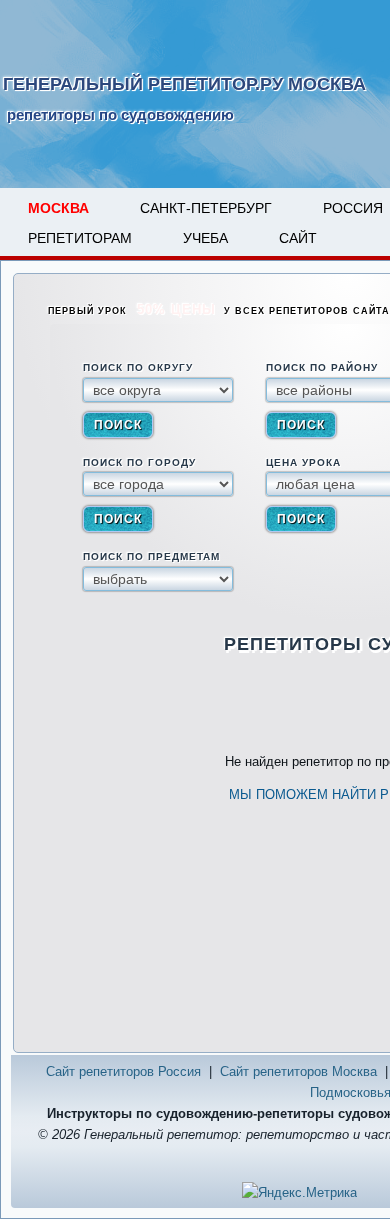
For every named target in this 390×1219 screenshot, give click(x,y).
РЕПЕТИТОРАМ (80, 238)
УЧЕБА (205, 238)
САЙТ (298, 238)
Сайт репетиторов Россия (123, 1071)
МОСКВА (58, 208)
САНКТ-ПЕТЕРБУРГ (206, 208)
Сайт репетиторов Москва (298, 1071)
